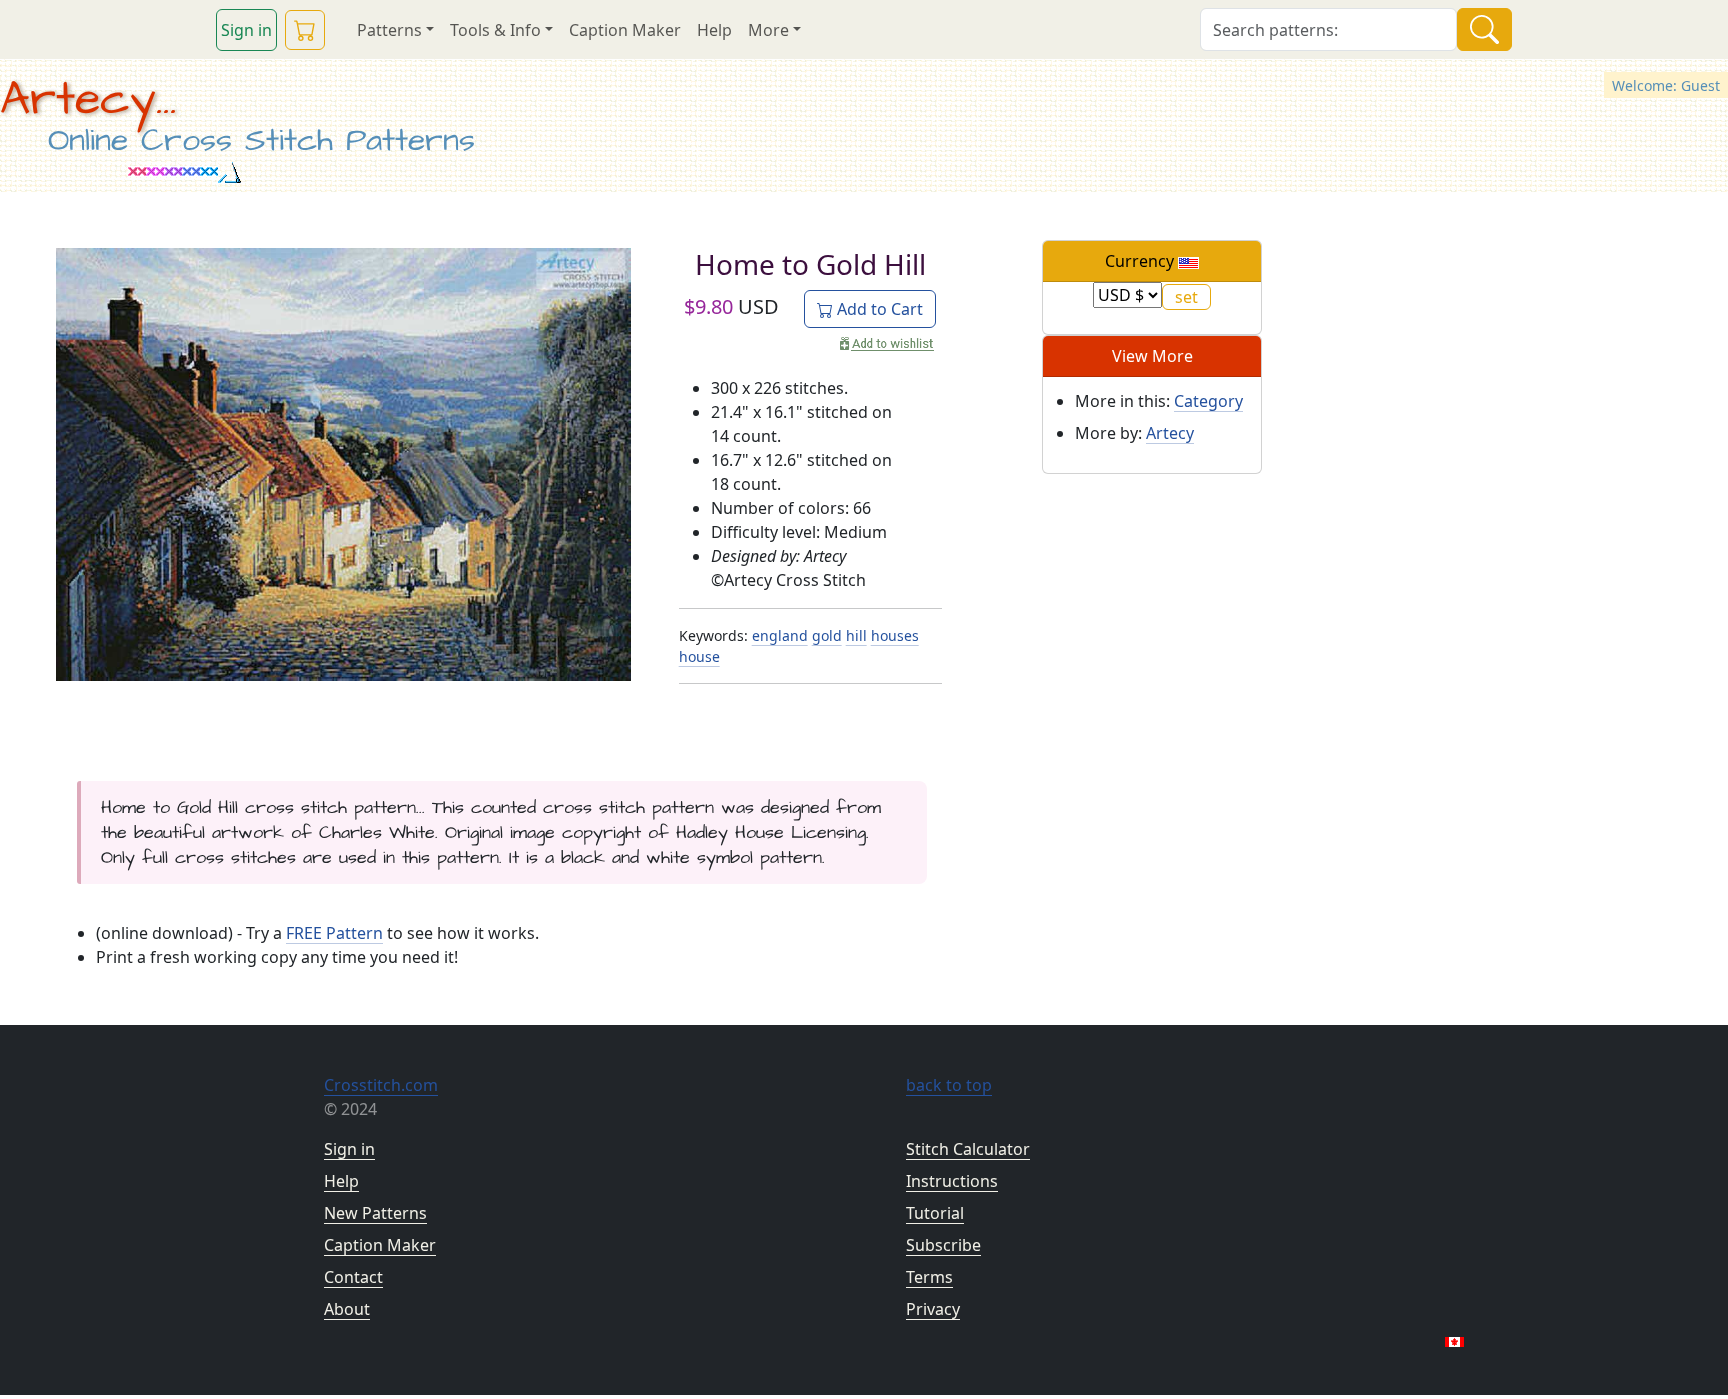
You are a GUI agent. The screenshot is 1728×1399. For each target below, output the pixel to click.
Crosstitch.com (381, 1085)
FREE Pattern (334, 933)
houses (895, 635)
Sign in (246, 30)
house (699, 656)
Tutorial (935, 1213)
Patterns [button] (389, 30)
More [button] (768, 30)
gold (827, 635)
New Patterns (375, 1213)
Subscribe (943, 1245)
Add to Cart (878, 309)
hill (856, 635)
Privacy (933, 1309)
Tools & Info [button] (495, 30)
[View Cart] (305, 30)
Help (714, 30)
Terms (929, 1277)
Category (1208, 401)
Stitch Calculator (968, 1149)
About (347, 1309)
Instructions (952, 1181)
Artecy (1170, 433)
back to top (949, 1085)
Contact (353, 1277)
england (780, 635)
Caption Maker (625, 30)
